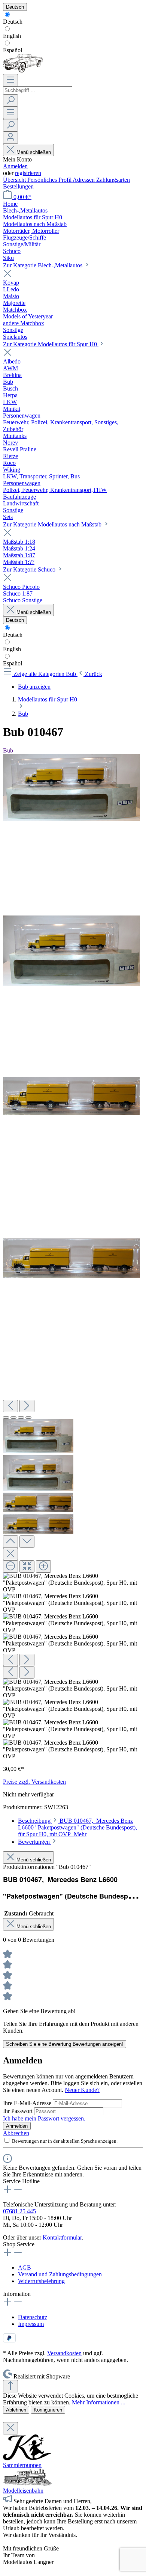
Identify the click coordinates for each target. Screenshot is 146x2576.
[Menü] (10, 80)
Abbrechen (16, 2133)
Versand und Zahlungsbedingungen (60, 2274)
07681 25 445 (19, 2211)
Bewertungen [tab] (35, 1842)
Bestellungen (18, 186)
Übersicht (15, 180)
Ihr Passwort (19, 2111)
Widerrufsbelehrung (41, 2281)
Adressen (84, 180)
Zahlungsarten (113, 180)
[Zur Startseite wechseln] (23, 70)
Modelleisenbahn (23, 2491)
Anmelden (15, 166)
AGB (25, 2268)
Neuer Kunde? (82, 2090)
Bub (8, 750)
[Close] (10, 1554)
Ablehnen (16, 2410)
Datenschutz (33, 2317)
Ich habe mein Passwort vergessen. (44, 2118)
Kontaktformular (62, 2237)
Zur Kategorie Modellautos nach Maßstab (53, 524)
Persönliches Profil (50, 180)
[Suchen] (10, 100)
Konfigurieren (48, 2410)
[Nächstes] (27, 1406)
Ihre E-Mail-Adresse (28, 2103)
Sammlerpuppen (22, 2465)
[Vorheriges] (10, 1406)
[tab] (77, 1827)
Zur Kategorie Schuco (30, 569)
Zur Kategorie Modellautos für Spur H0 (51, 344)
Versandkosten (64, 2353)
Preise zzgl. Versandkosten (34, 1782)
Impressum (31, 2324)
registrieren (28, 173)
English (12, 36)
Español (13, 50)
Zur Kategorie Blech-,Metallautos (43, 265)
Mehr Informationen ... (99, 2402)
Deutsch (13, 22)
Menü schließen (34, 152)
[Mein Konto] (10, 138)
